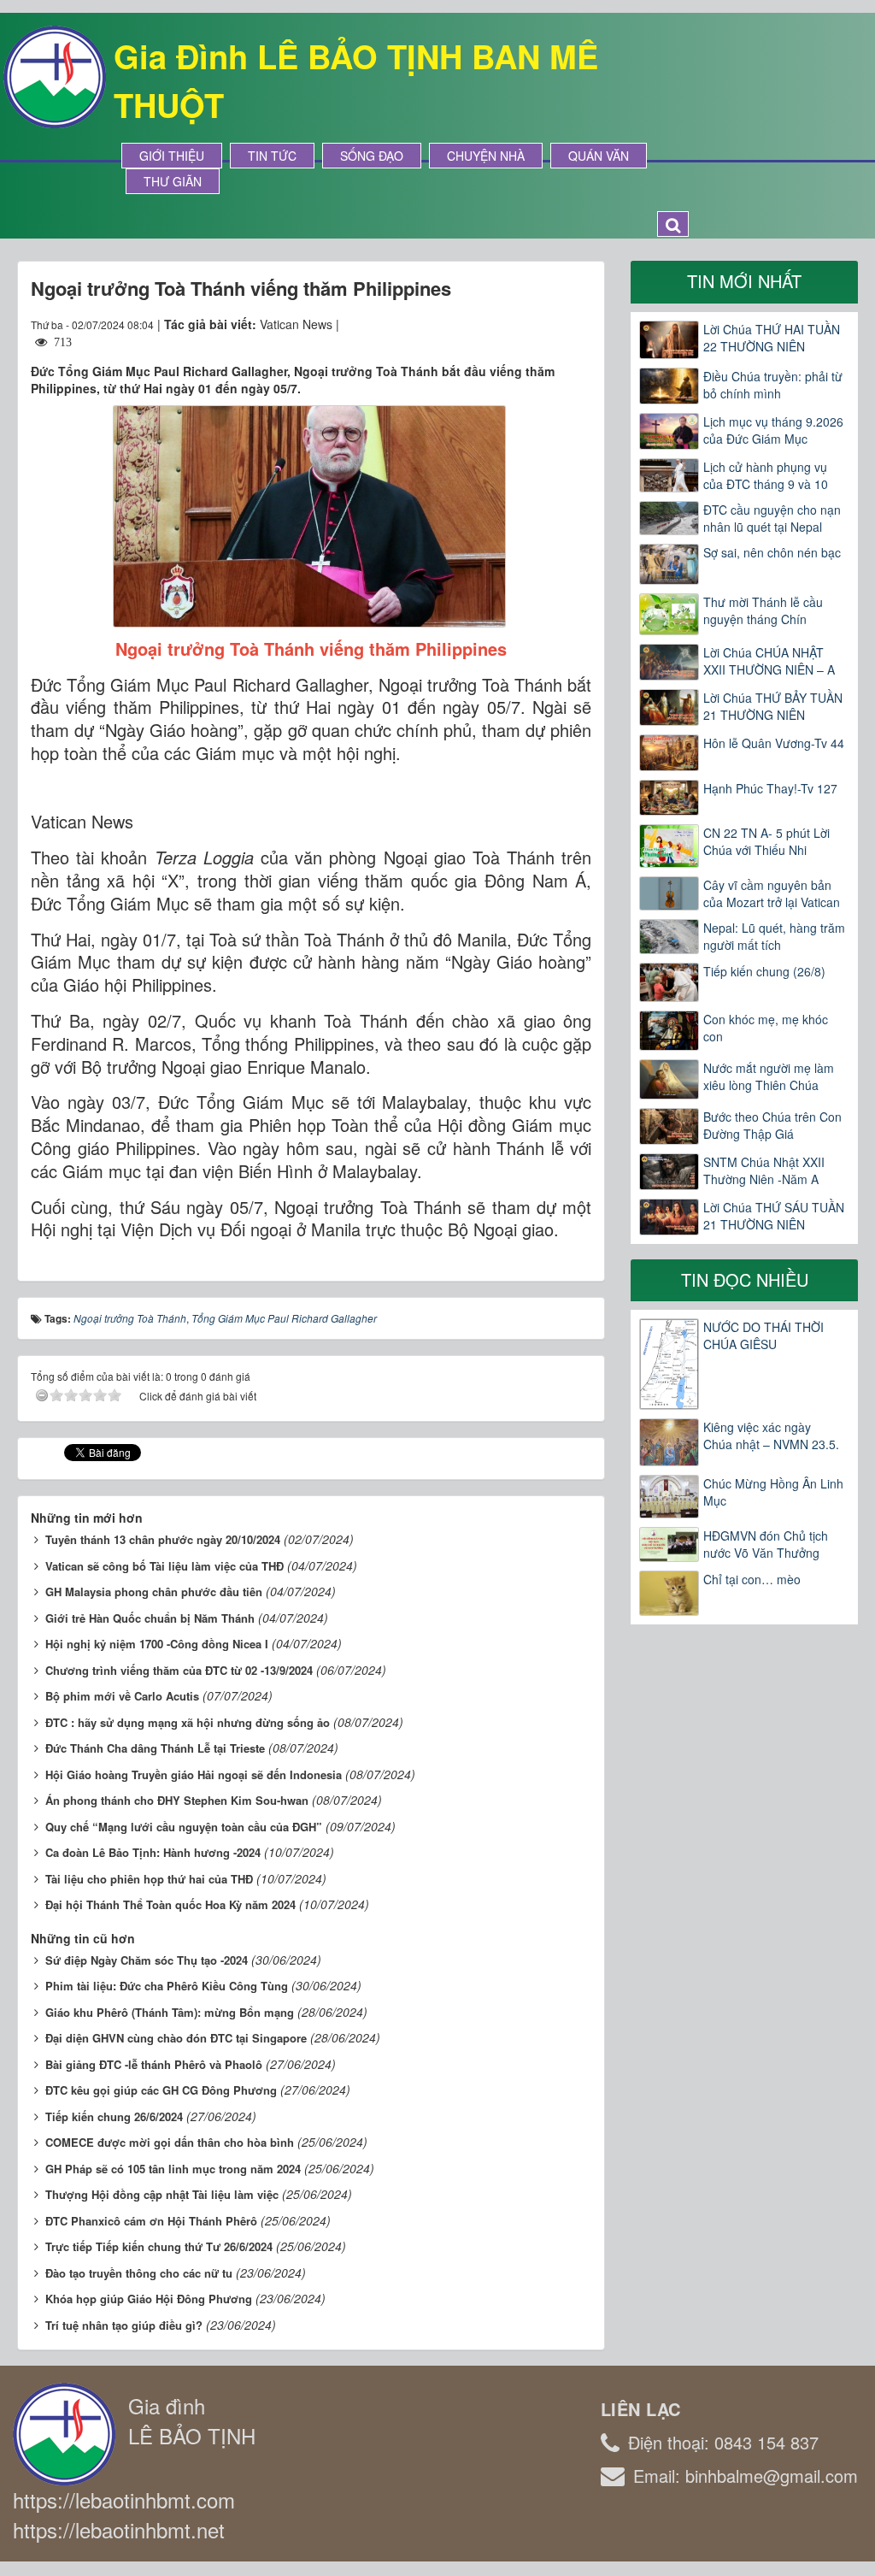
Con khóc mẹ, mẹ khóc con (766, 1028)
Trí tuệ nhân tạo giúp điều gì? (124, 2325)
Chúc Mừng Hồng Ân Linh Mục (773, 1492)
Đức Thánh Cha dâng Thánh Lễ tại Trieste (155, 1748)
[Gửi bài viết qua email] (516, 324)
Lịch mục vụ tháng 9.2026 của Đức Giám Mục (773, 430)
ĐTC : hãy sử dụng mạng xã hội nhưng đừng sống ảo (188, 1722)
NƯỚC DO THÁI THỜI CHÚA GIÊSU (763, 1335)
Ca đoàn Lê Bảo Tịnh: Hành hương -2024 (153, 1852)
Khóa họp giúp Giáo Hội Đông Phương (149, 2299)
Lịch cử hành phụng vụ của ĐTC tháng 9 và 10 (766, 475)
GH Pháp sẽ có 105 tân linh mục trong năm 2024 (173, 2169)
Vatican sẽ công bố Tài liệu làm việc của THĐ (164, 1566)
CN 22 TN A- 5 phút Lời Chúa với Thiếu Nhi (766, 841)
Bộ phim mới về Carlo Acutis (122, 1696)
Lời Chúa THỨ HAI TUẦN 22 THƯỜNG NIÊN (772, 338)
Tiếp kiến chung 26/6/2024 (114, 2116)
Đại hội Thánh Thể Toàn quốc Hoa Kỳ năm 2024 (170, 1904)
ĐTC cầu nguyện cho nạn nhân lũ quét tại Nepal (772, 518)
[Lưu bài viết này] (578, 324)
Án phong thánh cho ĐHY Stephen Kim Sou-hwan (177, 1800)
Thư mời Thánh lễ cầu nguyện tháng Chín (763, 610)
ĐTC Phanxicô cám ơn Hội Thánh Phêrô (151, 2221)
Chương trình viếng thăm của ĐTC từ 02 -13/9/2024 (179, 1670)
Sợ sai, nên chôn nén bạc (772, 552)
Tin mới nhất (744, 281)
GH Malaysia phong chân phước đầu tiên (154, 1592)
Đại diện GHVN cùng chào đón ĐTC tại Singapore (176, 2038)
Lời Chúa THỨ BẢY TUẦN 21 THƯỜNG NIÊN (773, 706)
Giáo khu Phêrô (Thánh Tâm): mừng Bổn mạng (170, 2012)
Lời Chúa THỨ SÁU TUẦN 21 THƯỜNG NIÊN (774, 1216)
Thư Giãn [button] (173, 181)
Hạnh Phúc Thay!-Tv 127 (770, 788)
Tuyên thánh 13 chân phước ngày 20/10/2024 (163, 1539)
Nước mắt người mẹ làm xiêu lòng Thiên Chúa (769, 1076)
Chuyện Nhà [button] (486, 156)
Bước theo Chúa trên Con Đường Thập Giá (772, 1125)
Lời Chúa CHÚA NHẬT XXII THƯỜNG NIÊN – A (769, 661)
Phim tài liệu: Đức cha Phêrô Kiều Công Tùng (167, 1986)
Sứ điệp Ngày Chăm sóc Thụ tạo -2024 (147, 1960)
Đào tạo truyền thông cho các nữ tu (139, 2273)
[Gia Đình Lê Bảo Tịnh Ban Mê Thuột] (55, 75)
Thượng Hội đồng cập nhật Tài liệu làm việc (162, 2194)
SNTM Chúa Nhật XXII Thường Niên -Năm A (764, 1170)
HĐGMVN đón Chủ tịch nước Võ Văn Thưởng (766, 1544)
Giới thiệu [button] (172, 156)
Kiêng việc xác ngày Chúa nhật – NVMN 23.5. (771, 1435)
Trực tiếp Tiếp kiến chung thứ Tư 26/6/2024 (159, 2246)
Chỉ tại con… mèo (752, 1579)
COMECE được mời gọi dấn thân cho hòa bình (170, 2142)
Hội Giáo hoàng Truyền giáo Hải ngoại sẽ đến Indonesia (194, 1774)
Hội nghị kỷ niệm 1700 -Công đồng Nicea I (157, 1644)
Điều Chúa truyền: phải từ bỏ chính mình (773, 385)
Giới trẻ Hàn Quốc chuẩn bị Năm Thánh (150, 1618)
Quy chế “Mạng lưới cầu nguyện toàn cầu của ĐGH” (184, 1827)
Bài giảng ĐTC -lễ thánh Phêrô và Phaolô (154, 2064)
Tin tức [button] (272, 156)
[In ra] (548, 324)
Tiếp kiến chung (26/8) (764, 971)
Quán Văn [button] (599, 156)
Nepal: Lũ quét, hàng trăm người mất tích (774, 936)
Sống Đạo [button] (372, 156)
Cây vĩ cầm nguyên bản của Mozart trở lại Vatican (772, 893)
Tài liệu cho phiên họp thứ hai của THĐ (149, 1879)
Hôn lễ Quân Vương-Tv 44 (774, 743)
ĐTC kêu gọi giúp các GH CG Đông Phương (161, 2090)
